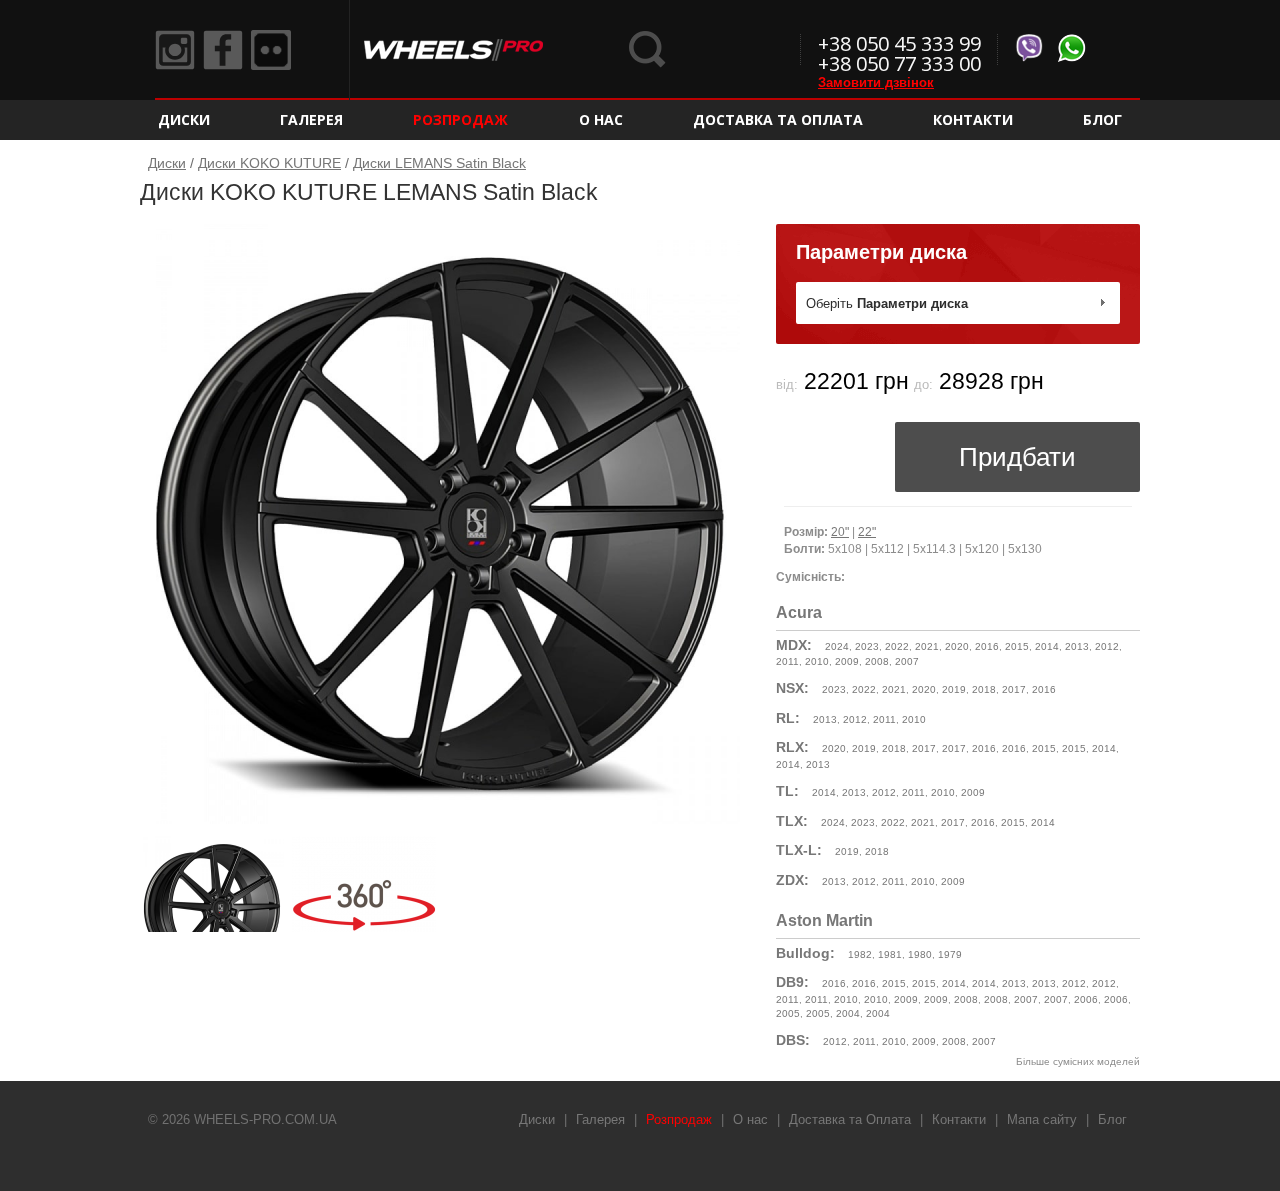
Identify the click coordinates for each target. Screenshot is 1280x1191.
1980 (920, 954)
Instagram (175, 50)
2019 (954, 689)
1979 (950, 954)
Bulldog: (805, 953)
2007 (907, 661)
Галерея (311, 119)
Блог (1102, 119)
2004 (848, 1013)
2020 (957, 646)
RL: (788, 718)
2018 (984, 689)
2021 (927, 646)
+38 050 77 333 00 (899, 63)
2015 (1017, 646)
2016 (987, 646)
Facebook (223, 50)
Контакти (973, 119)
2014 (1047, 646)
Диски (184, 119)
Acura (799, 612)
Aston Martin (824, 920)
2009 (847, 661)
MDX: (794, 645)
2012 (1107, 646)
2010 (817, 661)
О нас (601, 119)
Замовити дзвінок (876, 82)
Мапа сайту (1042, 1119)
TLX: (792, 821)
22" (867, 532)
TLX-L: (799, 850)
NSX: (792, 688)
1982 (860, 954)
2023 (867, 646)
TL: (787, 791)
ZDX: (792, 880)
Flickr (271, 50)
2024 (837, 646)
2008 (877, 661)
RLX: (792, 747)
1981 (890, 954)
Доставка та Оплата (778, 119)
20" (840, 532)
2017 (1014, 689)
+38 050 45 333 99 (899, 43)
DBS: (793, 1040)
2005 (788, 1013)
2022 (897, 646)
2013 (1077, 646)
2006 (1086, 999)
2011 (787, 661)
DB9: (792, 982)
